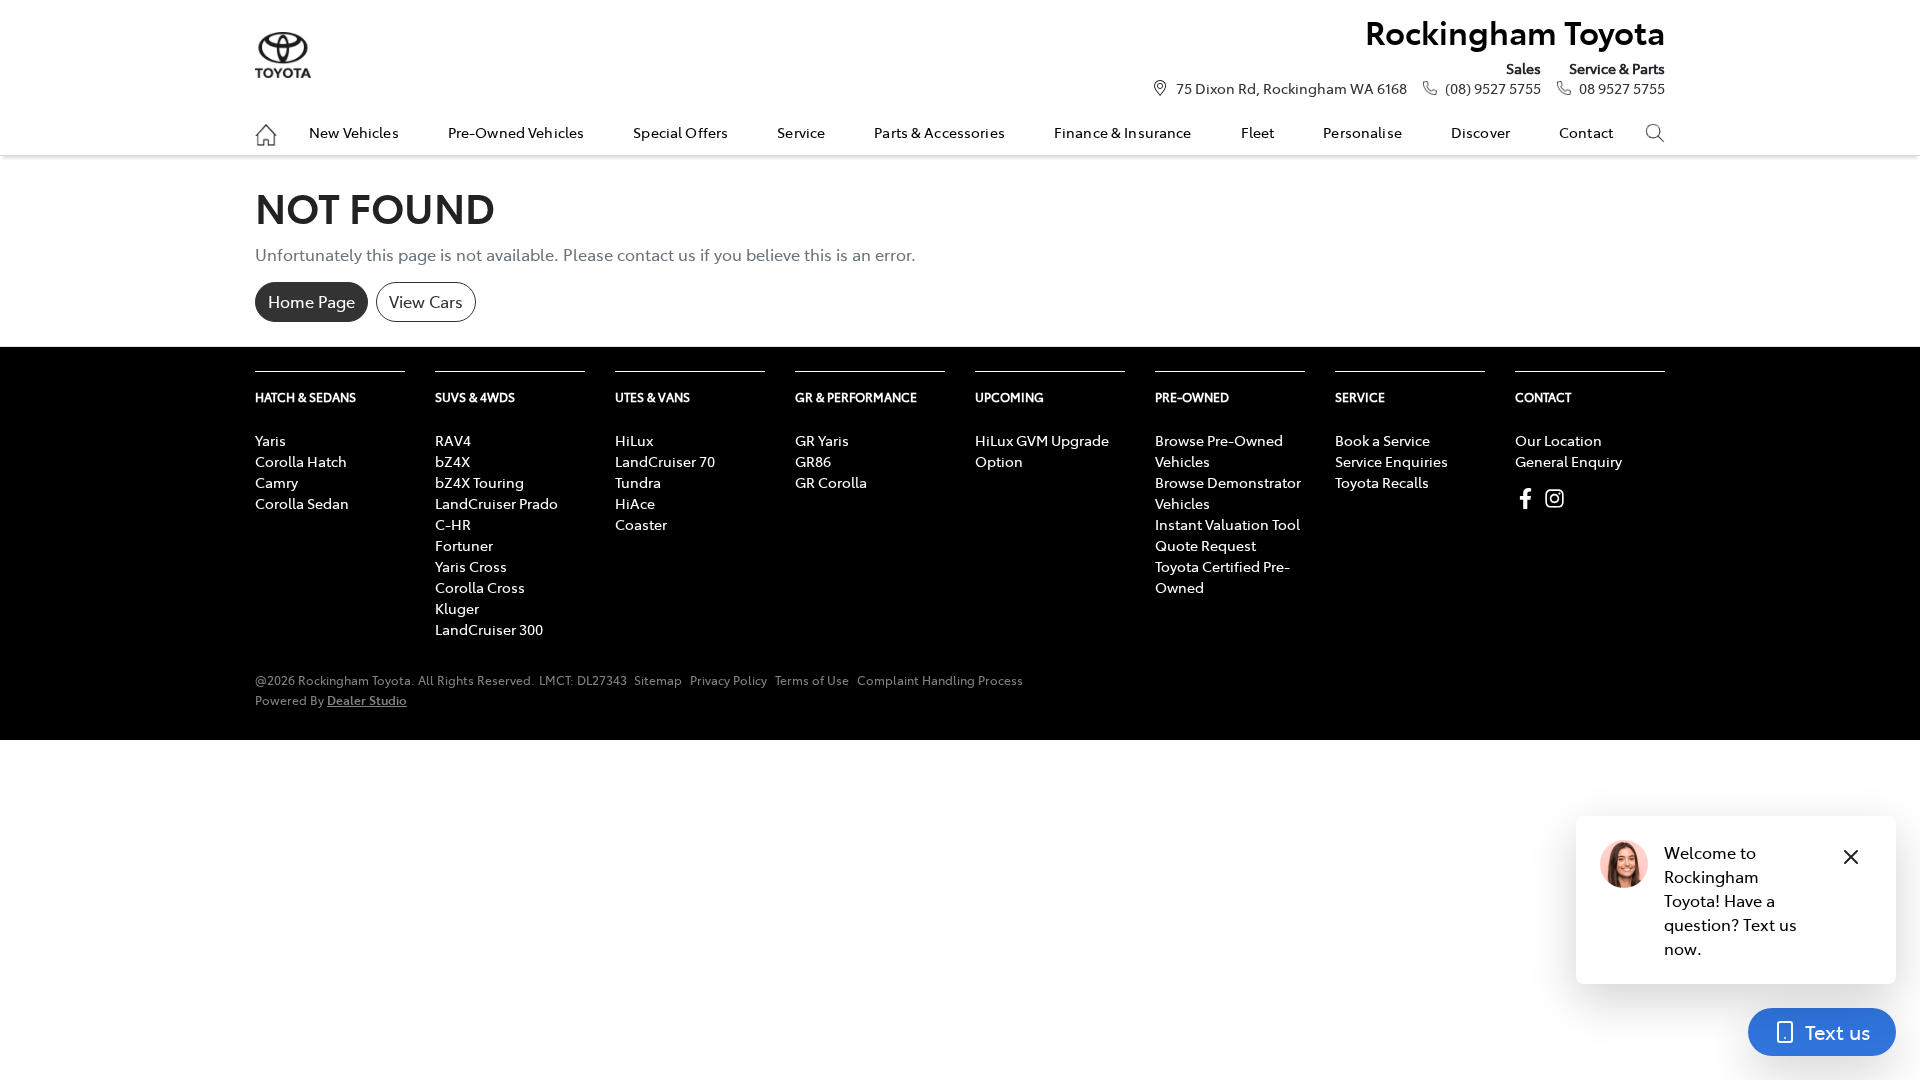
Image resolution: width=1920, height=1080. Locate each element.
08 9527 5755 (1622, 88)
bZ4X (452, 461)
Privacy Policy (728, 680)
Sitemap (658, 680)
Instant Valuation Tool (1227, 524)
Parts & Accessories (939, 132)
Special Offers (680, 132)
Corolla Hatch (301, 461)
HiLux (634, 440)
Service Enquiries (1391, 461)
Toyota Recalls (1382, 482)
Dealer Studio (367, 699)
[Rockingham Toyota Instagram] (1558, 498)
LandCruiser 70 (665, 461)
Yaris (270, 440)
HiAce (635, 503)
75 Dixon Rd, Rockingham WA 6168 (1291, 88)
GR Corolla (831, 482)
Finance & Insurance (1123, 132)
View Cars (426, 301)
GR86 (813, 461)
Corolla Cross (480, 587)
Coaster (641, 524)
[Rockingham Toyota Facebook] (1529, 498)
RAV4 (453, 440)
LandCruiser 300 (489, 629)
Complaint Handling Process (940, 680)
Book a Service (1382, 440)
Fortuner (464, 545)
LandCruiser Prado (496, 503)
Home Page (311, 301)
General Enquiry (1568, 461)
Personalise (1362, 132)
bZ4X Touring (479, 482)
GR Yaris (822, 440)
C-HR (453, 524)
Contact (1586, 132)
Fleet (1258, 132)
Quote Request (1205, 545)
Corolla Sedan (302, 503)
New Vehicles (354, 132)
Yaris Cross (471, 566)
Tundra (638, 482)
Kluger (457, 608)
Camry (276, 482)
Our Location (1558, 440)
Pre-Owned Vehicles (516, 132)
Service (801, 132)
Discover (1480, 132)
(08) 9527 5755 (1493, 88)
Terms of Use (812, 680)
